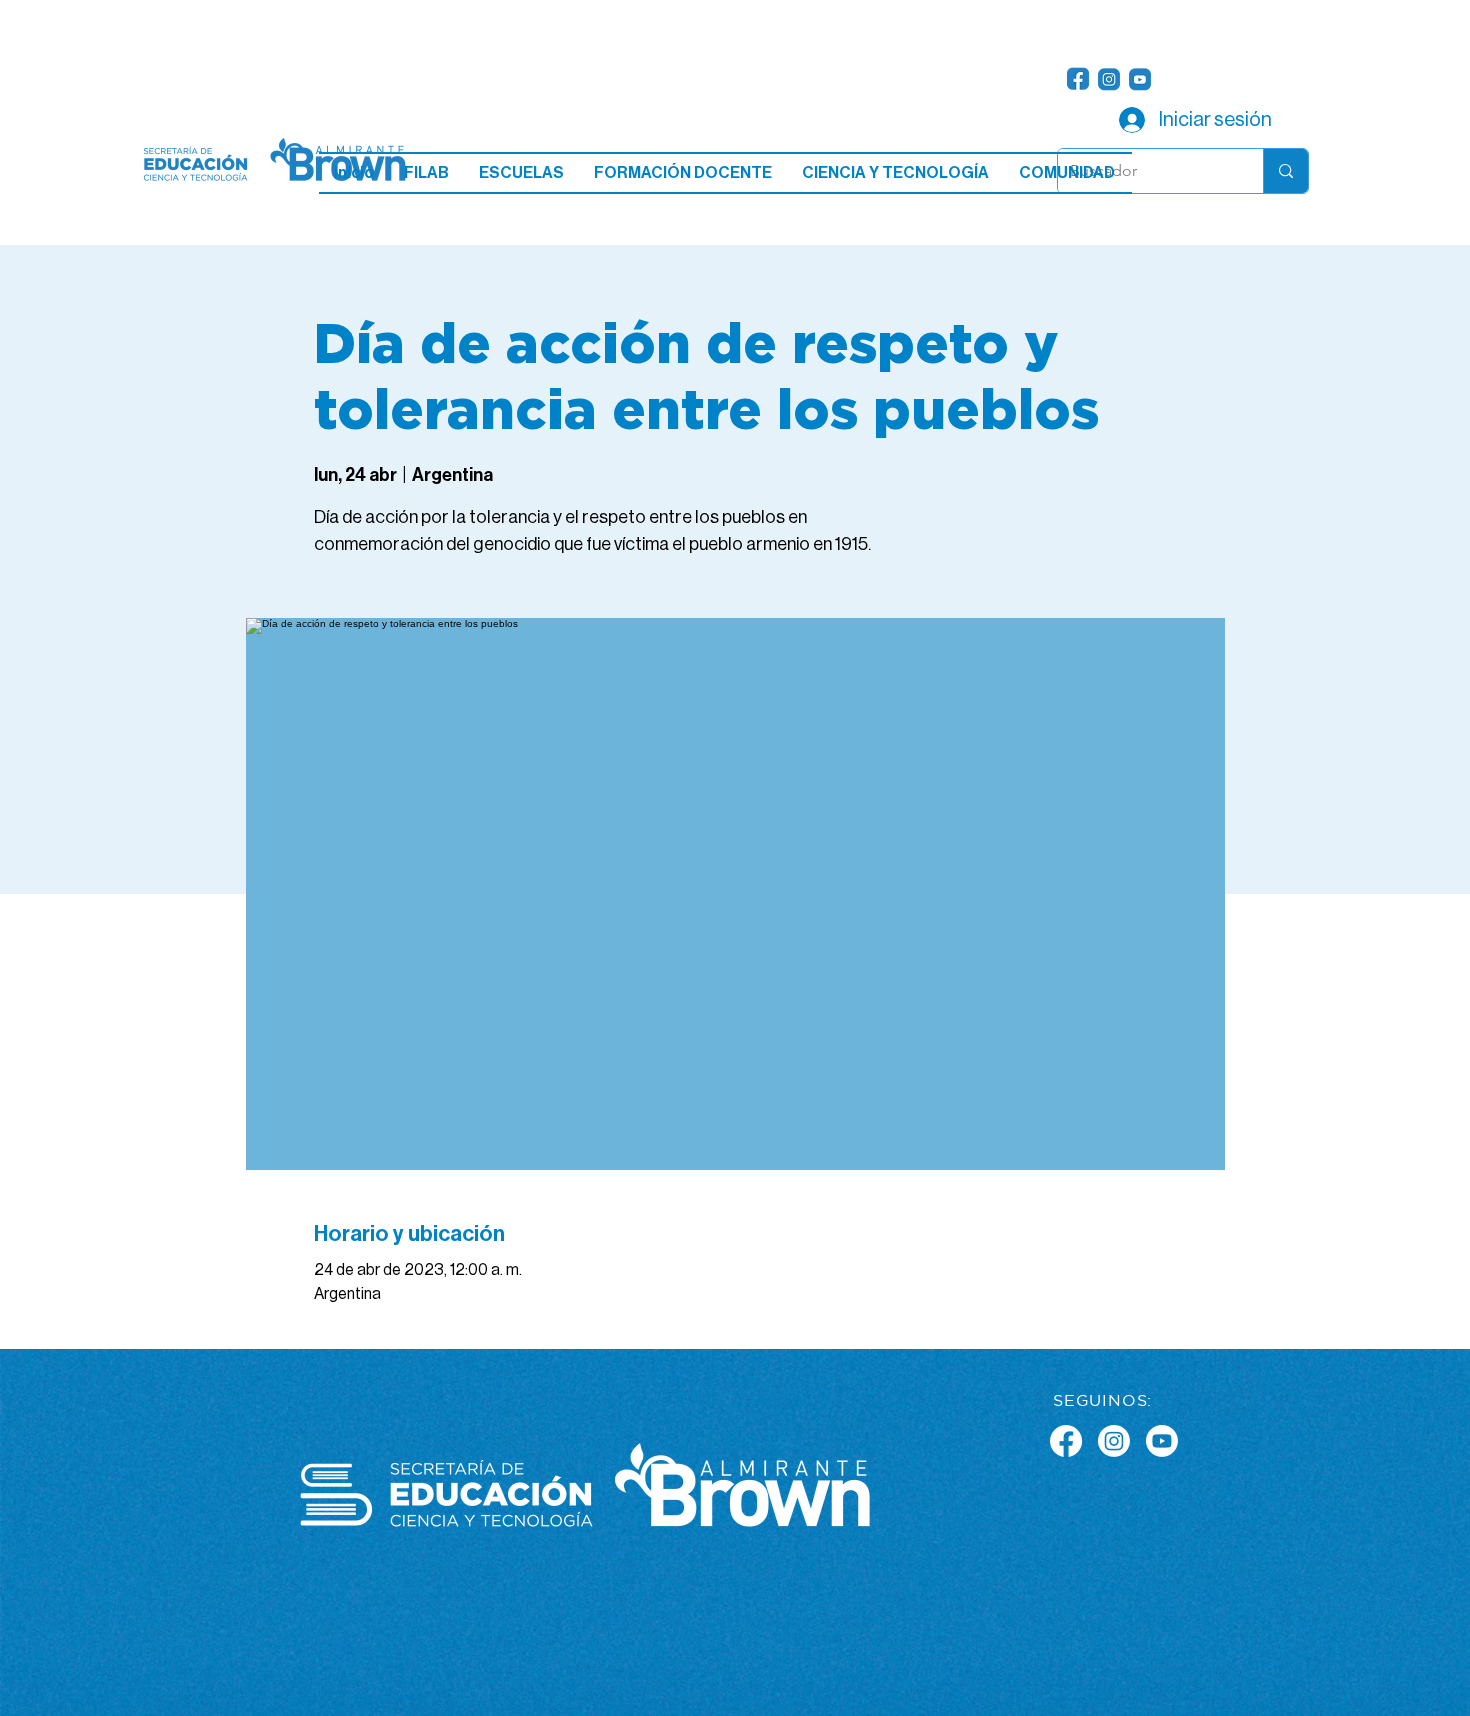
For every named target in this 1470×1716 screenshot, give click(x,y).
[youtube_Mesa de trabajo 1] (1140, 79)
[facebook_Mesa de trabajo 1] (1078, 79)
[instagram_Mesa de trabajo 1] (1109, 79)
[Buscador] (1285, 171)
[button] (521, 173)
